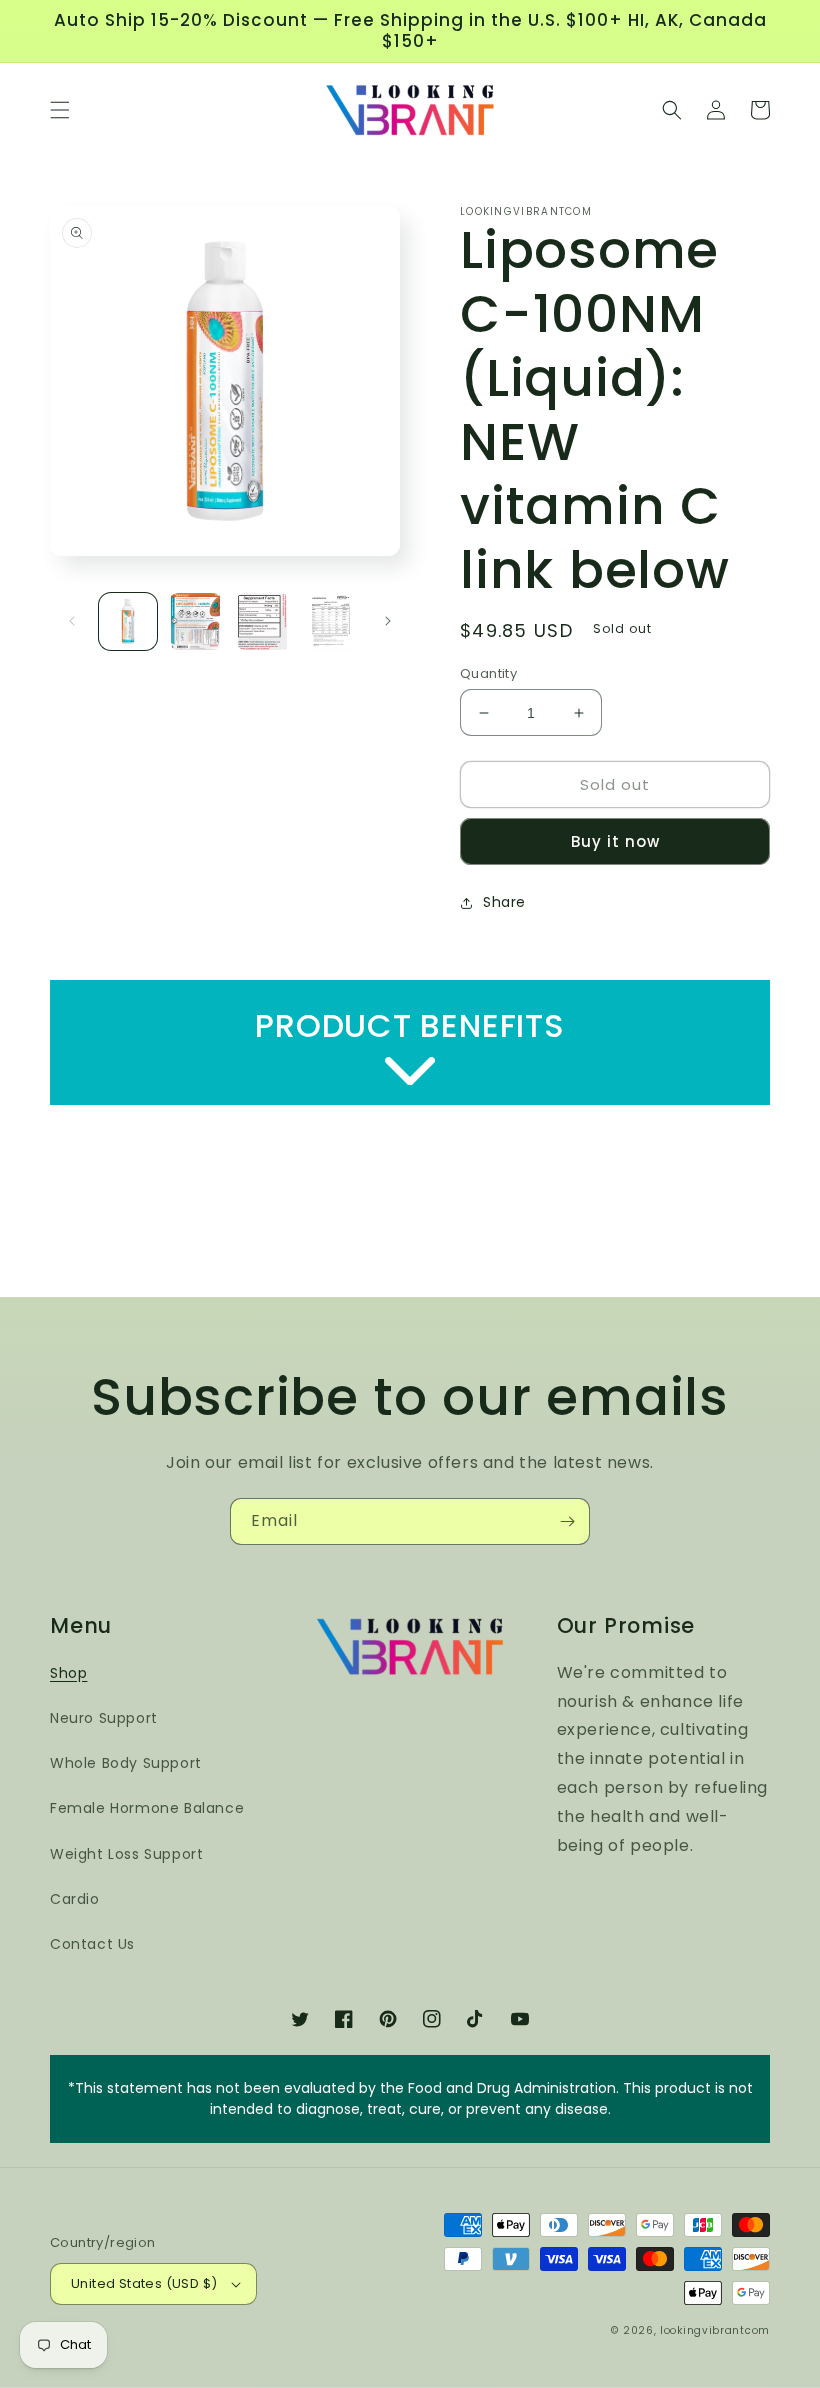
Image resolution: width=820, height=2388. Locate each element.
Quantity (488, 673)
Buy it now (615, 841)
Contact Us (92, 1944)
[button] (60, 110)
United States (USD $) (144, 2283)
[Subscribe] (567, 1521)
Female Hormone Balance (147, 1808)
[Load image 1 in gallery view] (128, 622)
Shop (68, 1673)
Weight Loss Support (126, 1854)
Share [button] (504, 902)
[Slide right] (388, 621)
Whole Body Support (126, 1763)
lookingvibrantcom (715, 2330)
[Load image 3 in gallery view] (263, 622)
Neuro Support (104, 1718)
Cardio (75, 1899)
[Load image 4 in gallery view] (331, 622)
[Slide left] (72, 621)
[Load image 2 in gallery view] (196, 622)
